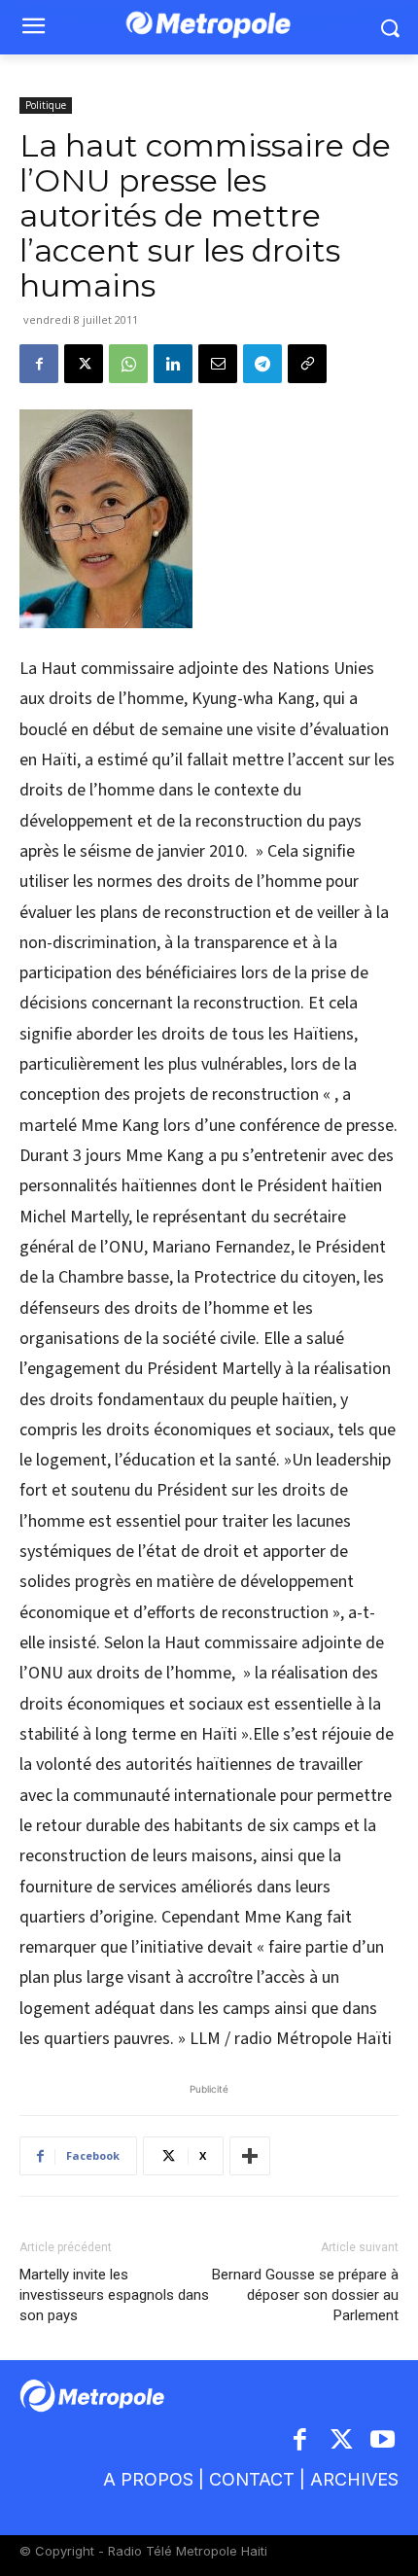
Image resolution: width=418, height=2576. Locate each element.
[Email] (218, 364)
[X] (84, 364)
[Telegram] (262, 364)
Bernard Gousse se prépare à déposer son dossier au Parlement (305, 2295)
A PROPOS (148, 2479)
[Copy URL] (307, 364)
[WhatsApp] (128, 364)
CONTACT (252, 2479)
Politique (46, 105)
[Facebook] (39, 364)
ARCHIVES (354, 2479)
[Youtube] (383, 2441)
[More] (250, 2156)
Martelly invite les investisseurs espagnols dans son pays (114, 2295)
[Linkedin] (173, 364)
